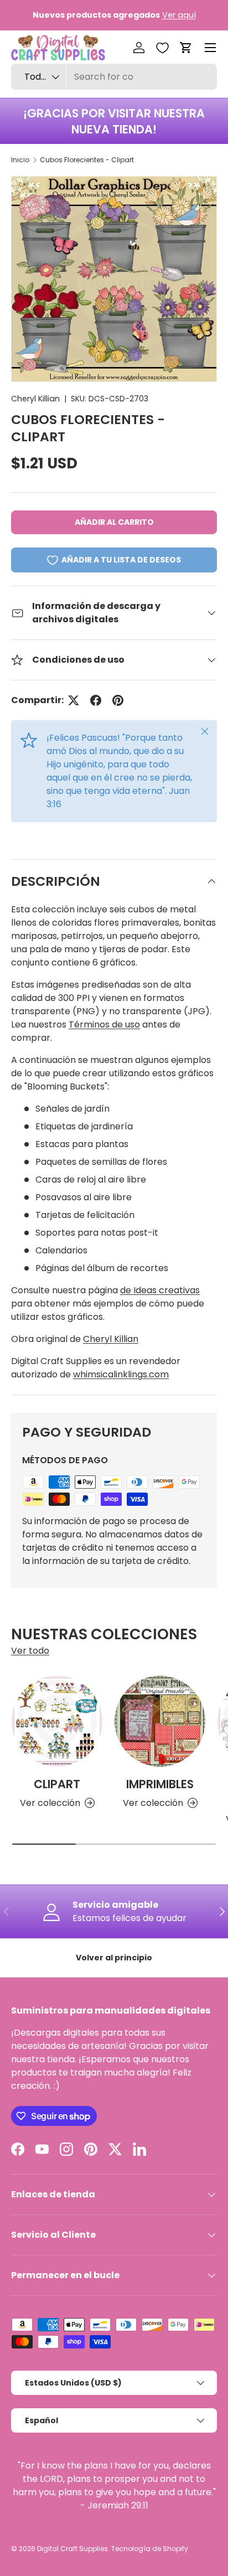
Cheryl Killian (35, 399)
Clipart (57, 1784)
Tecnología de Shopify (150, 2549)
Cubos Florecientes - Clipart (87, 160)
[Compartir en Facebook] (96, 700)
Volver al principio (114, 1958)
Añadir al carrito (114, 522)
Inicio (20, 160)
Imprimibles (160, 1784)
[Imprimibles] (160, 1721)
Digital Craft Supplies (72, 2549)
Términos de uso (104, 1024)
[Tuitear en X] (74, 700)
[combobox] (114, 77)
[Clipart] (57, 1721)
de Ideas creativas (160, 1290)
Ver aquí (179, 15)
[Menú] (210, 48)
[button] (186, 48)
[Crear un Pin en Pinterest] (118, 700)
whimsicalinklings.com (121, 1374)
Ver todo (30, 1651)
